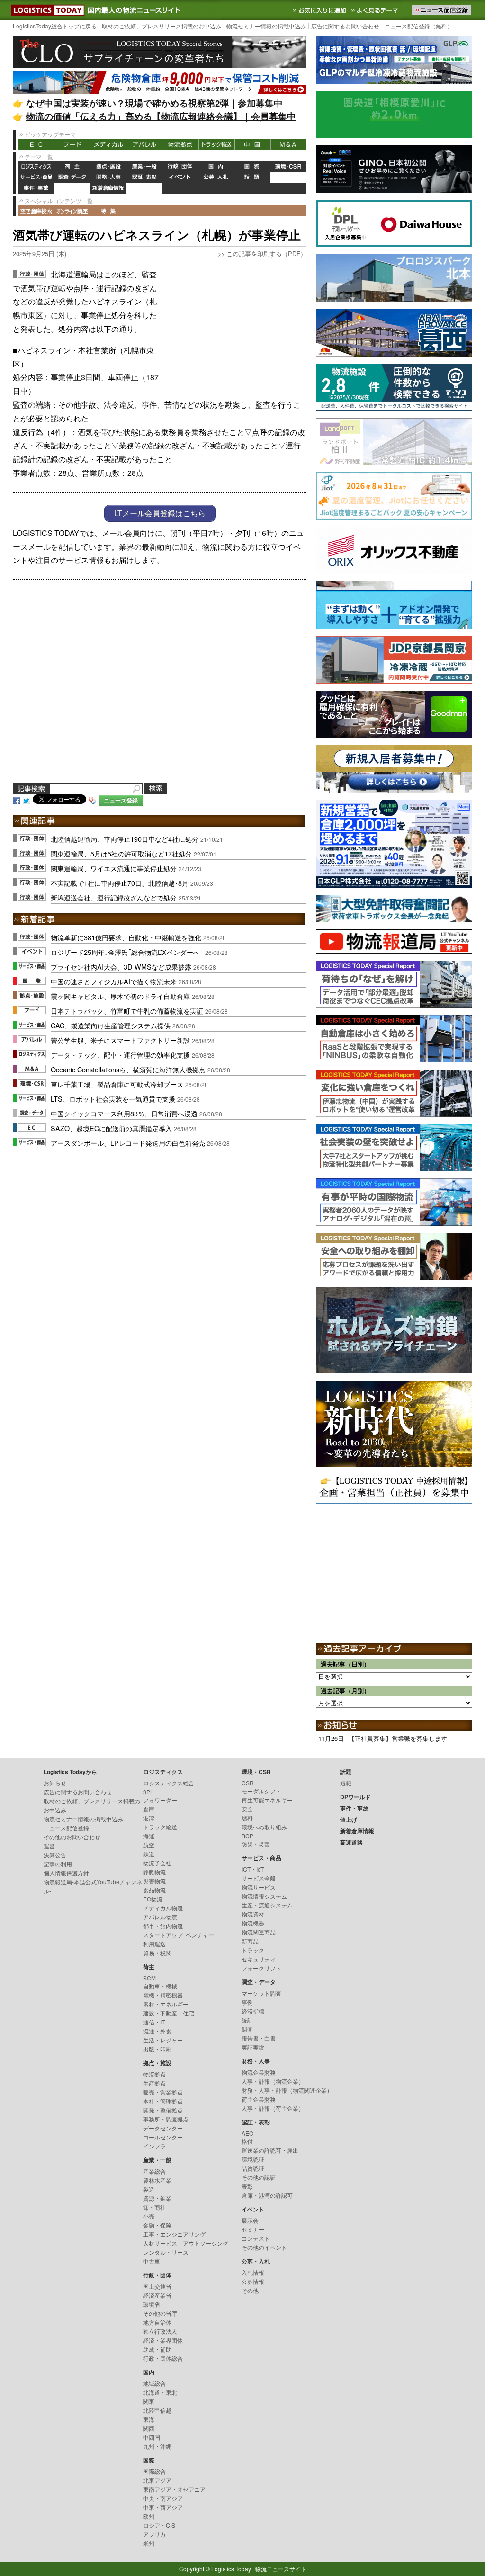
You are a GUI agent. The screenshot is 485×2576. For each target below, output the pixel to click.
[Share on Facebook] (17, 800)
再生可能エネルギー (267, 1800)
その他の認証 (259, 2177)
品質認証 (253, 2168)
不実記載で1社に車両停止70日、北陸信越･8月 (120, 883)
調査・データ (72, 178)
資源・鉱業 (157, 2198)
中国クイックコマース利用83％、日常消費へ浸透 (124, 1113)
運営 (49, 1846)
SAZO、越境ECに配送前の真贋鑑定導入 (111, 1128)
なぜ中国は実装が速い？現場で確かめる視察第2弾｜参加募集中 (154, 103)
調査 (247, 2029)
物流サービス (259, 1887)
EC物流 (153, 1899)
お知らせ (55, 1783)
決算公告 (55, 1855)
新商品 (250, 1941)
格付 (247, 2141)
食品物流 (154, 1890)
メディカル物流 (163, 1908)
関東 (149, 2401)
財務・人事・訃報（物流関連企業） (287, 2090)
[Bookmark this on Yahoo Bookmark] (92, 800)
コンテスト (256, 2238)
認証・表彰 (144, 178)
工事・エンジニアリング (174, 2234)
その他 (250, 2290)
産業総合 (154, 2171)
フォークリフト (261, 1968)
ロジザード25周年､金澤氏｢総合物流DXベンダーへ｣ (127, 952)
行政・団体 (180, 167)
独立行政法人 (160, 2331)
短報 (346, 1783)
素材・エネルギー (166, 2004)
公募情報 (253, 2281)
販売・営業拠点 (163, 2092)
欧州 (149, 2516)
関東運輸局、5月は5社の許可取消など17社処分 (121, 853)
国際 (252, 167)
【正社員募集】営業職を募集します (398, 1738)
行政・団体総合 (163, 2358)
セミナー (253, 2229)
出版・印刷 (157, 2049)
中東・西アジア (163, 2507)
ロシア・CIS (159, 2525)
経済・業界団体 (163, 2340)
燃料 (247, 1818)
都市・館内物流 (163, 1926)
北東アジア (157, 2480)
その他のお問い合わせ (72, 1837)
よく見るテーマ (376, 10)
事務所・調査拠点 (166, 2119)
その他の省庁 (160, 2313)
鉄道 (149, 1854)
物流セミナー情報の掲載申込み (266, 26)
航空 (149, 1845)
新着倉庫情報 (108, 189)
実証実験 (253, 2047)
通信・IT (154, 2022)
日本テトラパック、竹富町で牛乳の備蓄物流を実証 (127, 1011)
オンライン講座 (72, 211)
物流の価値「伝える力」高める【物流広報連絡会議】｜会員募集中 (161, 116)
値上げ (72, 189)
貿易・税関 (157, 1953)
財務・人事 (108, 178)
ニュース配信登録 (66, 1828)
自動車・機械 (160, 1986)
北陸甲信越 (157, 2410)
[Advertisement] (235, 327)
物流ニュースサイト (281, 2569)
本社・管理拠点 (163, 2101)
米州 (149, 2543)
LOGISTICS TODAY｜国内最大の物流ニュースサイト (46, 10)
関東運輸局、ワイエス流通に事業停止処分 (114, 868)
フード (72, 145)
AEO (247, 2133)
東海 (149, 2419)
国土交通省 (157, 2286)
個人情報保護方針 (66, 1873)
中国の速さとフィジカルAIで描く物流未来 (114, 981)
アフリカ (154, 2534)
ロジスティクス (36, 167)
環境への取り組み (264, 1827)
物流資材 (253, 1914)
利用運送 (154, 1944)
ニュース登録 (121, 800)
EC (36, 145)
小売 (149, 2216)
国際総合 (154, 2471)
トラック (253, 1950)
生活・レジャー (163, 2040)
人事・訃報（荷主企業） (273, 2108)
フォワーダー (160, 1800)
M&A (288, 145)
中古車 (152, 2261)
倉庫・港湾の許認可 (267, 2195)
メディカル (108, 145)
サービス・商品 (36, 178)
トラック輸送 (216, 145)
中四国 (152, 2437)
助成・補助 (157, 2349)
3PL (148, 1792)
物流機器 (253, 1923)
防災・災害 (256, 1844)
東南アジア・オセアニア (174, 2489)
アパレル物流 (160, 1917)
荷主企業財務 (259, 2099)
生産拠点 (154, 2083)
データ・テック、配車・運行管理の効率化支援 (120, 1055)
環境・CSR (288, 167)
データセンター (163, 2128)
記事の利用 (58, 1864)
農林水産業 (157, 2180)
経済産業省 (157, 2295)
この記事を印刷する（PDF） (266, 254)
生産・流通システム (267, 1905)
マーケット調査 (261, 1993)
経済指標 (253, 2011)
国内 (216, 167)
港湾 (149, 1818)
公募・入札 (216, 178)
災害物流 (154, 1881)
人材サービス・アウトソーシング (186, 2243)
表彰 (247, 2186)
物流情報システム (264, 1896)
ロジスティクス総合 (169, 1783)
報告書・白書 (259, 2038)
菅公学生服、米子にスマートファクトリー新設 (120, 1040)
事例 (247, 2002)
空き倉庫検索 (36, 211)
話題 (252, 178)
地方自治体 (157, 2322)
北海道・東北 (160, 2392)
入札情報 (253, 2272)
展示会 (250, 2220)
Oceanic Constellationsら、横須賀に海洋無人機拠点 (128, 1069)
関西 (149, 2428)
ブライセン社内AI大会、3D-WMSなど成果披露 (121, 967)
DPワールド (288, 178)
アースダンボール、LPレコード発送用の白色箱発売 (128, 1143)
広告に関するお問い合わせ (345, 26)
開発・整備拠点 (163, 2110)
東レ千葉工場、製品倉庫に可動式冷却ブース (117, 1084)
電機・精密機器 (163, 1995)
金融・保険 (157, 2225)
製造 (149, 2189)
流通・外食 (157, 2031)
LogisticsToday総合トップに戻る (55, 26)
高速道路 (144, 189)
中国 (252, 145)
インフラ (154, 2146)
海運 (149, 1836)
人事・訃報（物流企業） (273, 2081)
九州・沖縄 (157, 2446)
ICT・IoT (253, 1869)
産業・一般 (144, 167)
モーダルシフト (261, 1791)
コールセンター (163, 2137)
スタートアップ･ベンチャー (179, 1935)
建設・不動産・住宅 (169, 2013)
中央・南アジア (163, 2498)
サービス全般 (259, 1878)
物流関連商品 (259, 1932)
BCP (247, 1836)
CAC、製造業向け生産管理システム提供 (111, 1025)
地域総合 (154, 2383)
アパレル (144, 145)
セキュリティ (259, 1959)
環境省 (152, 2304)
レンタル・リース (166, 2252)
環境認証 (253, 2159)
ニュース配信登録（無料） (419, 26)
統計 (247, 2020)
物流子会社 (157, 1863)
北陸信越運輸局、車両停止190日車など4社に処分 (125, 839)
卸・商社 (154, 2207)
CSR (248, 1783)
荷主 (72, 167)
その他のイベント (264, 2247)
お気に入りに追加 (320, 10)
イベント (180, 178)
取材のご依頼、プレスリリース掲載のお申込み (162, 26)
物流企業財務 (259, 2072)
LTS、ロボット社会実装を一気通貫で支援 (113, 1099)
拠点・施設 (108, 167)
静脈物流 (154, 1872)
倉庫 (149, 1809)
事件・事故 (36, 189)
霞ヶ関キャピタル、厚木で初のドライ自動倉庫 (120, 996)
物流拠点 (180, 145)
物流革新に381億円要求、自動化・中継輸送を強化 (126, 937)
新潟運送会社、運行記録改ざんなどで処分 (114, 897)
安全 (247, 1809)
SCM (149, 1978)
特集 (108, 211)
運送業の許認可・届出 (270, 2150)
